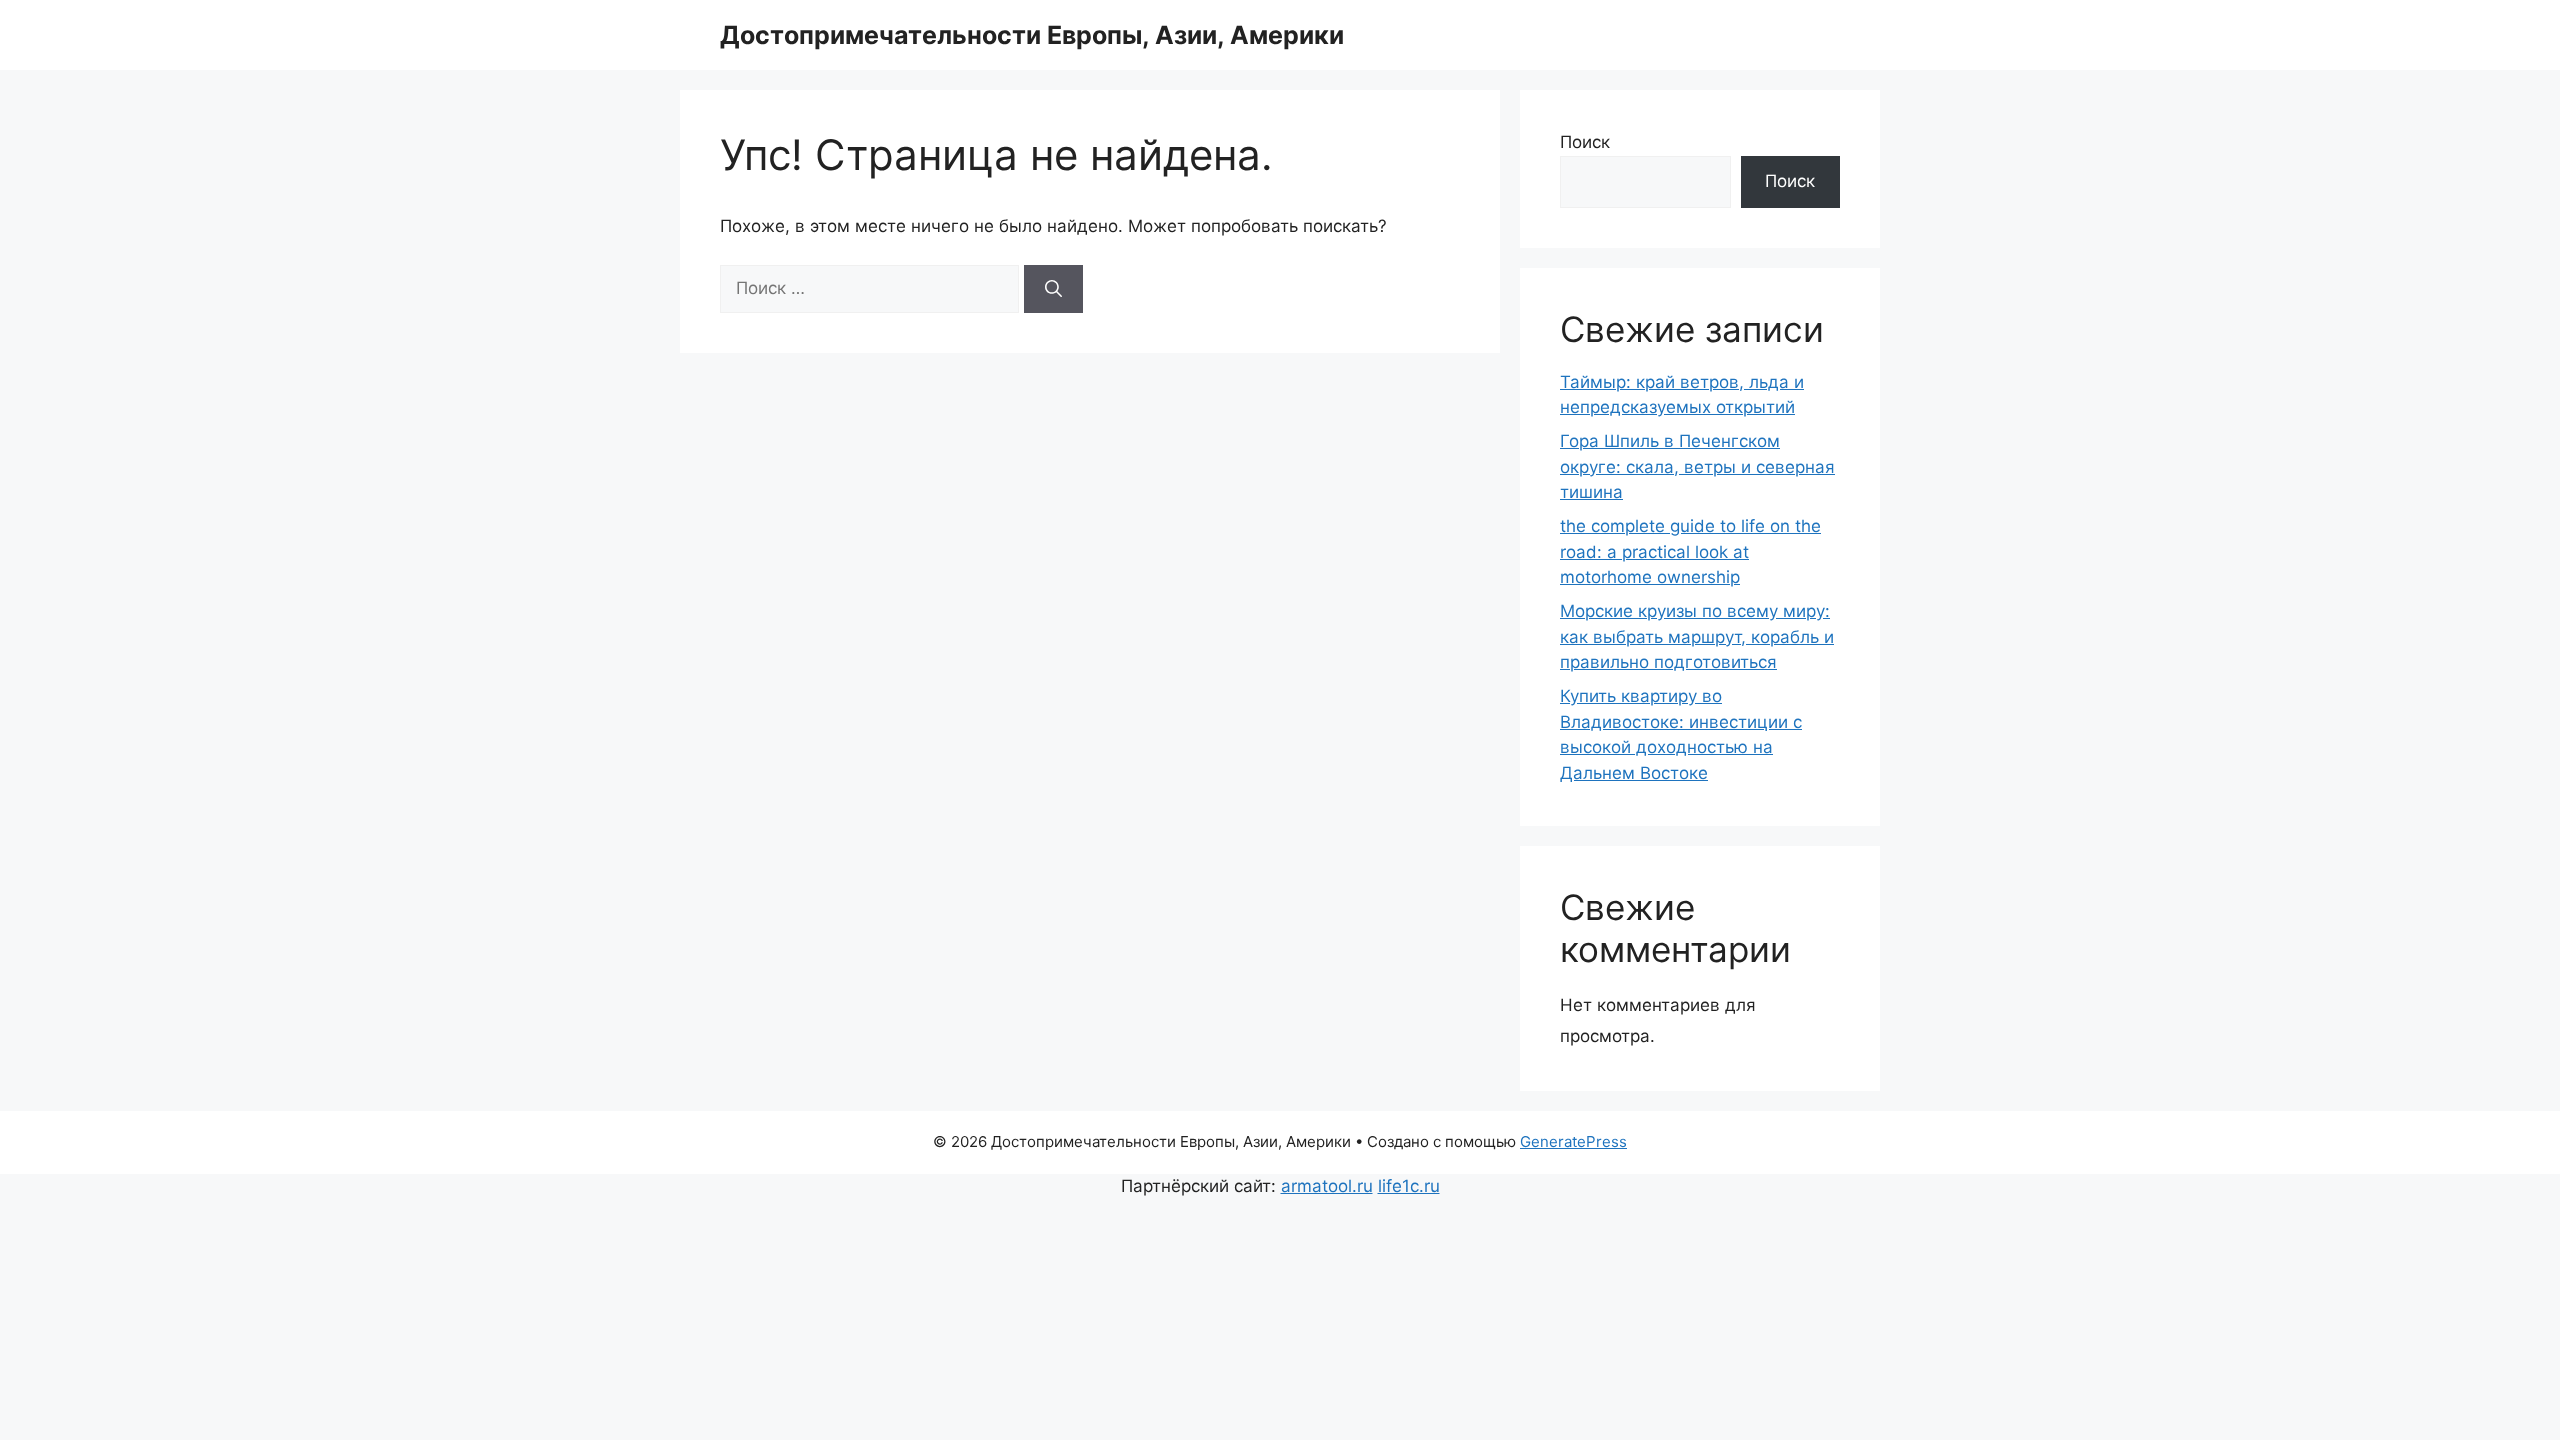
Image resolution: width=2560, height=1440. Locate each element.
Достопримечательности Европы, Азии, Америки (1032, 35)
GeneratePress (1573, 1141)
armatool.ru (1327, 1186)
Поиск (1585, 142)
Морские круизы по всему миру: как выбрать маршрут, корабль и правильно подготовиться (1697, 636)
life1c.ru (1409, 1186)
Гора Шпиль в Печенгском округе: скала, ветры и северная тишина (1697, 466)
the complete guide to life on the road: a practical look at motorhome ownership (1690, 551)
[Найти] (1053, 289)
